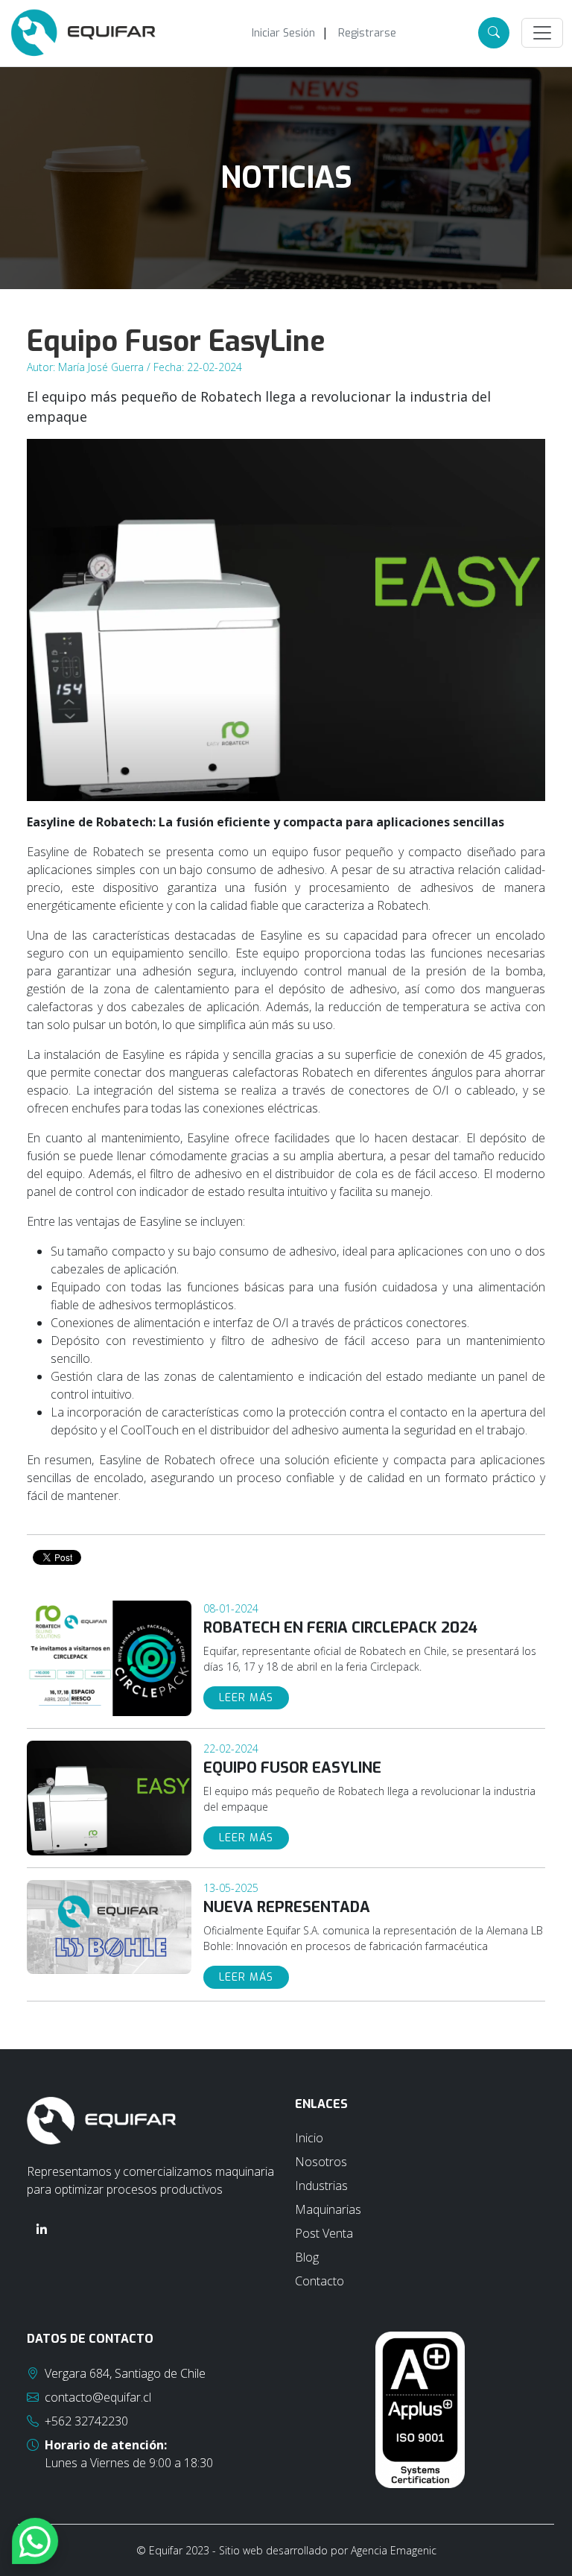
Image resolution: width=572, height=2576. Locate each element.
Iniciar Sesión (283, 33)
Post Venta (324, 2233)
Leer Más (246, 1698)
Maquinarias (328, 2209)
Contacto (320, 2281)
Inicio (309, 2138)
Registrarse (367, 33)
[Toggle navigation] (542, 33)
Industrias (321, 2186)
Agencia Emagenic (394, 2550)
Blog (307, 2257)
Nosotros (321, 2162)
